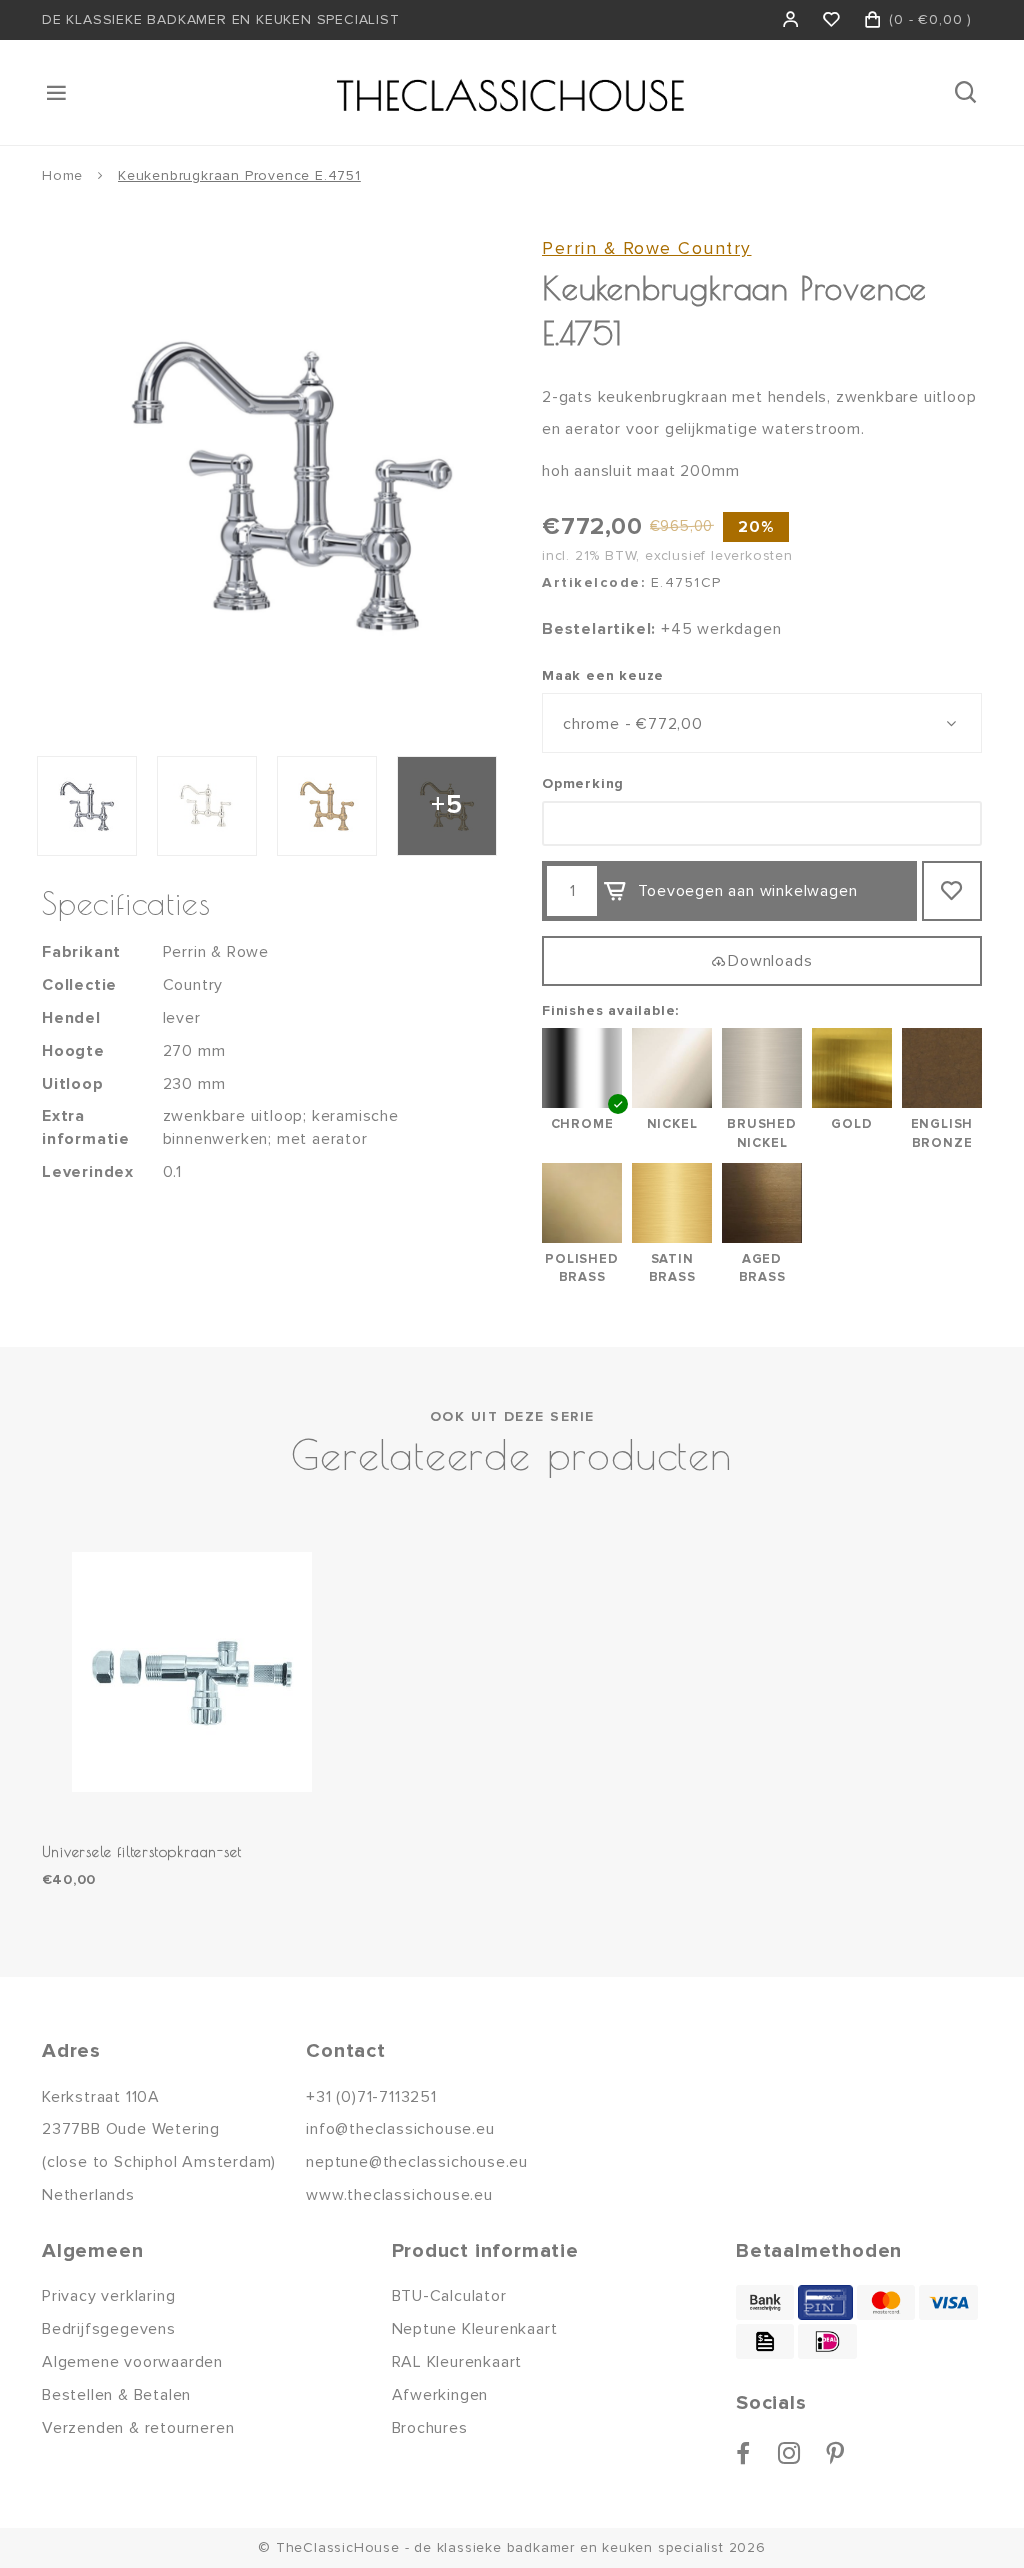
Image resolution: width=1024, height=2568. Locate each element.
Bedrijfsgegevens (109, 2329)
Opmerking (583, 783)
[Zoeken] (967, 93)
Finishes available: (610, 1010)
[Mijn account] (791, 20)
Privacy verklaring (108, 2296)
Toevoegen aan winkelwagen (747, 891)
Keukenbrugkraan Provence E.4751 (239, 175)
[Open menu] (58, 93)
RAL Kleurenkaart (457, 2362)
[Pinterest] (835, 2453)
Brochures (430, 2428)
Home (62, 175)
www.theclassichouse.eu (399, 2195)
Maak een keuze (603, 675)
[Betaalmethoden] (765, 2302)
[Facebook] (743, 2453)
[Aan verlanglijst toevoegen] (952, 891)
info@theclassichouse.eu (400, 2129)
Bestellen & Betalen (116, 2395)
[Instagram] (789, 2453)
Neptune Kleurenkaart (475, 2329)
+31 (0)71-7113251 (371, 2097)
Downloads (770, 961)
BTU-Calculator (449, 2296)
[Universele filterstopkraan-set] (192, 1672)
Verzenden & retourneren (138, 2428)
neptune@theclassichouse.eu (417, 2162)
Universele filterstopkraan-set (142, 1851)
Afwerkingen (440, 2395)
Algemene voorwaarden (132, 2362)
